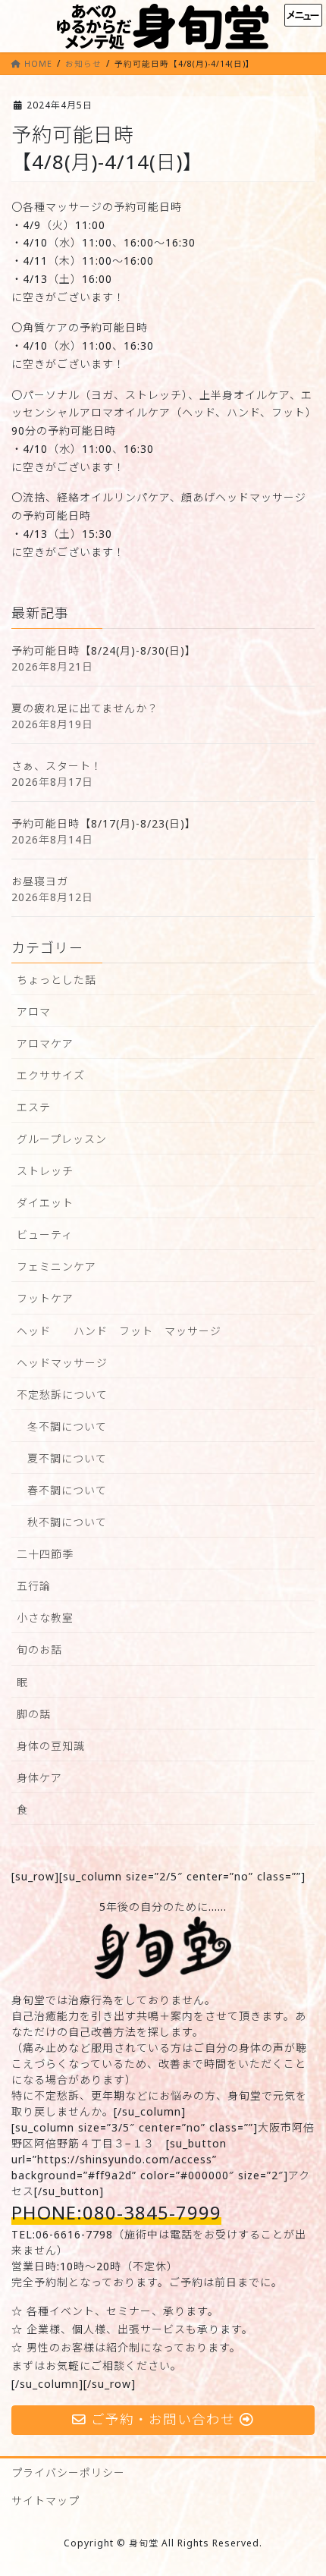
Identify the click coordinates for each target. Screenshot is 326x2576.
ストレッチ (45, 1171)
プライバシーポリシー (68, 2472)
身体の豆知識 (51, 1746)
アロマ (34, 1012)
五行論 (34, 1586)
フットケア (45, 1298)
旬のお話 (39, 1649)
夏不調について (67, 1458)
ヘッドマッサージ (62, 1363)
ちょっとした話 (56, 980)
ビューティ (45, 1235)
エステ (34, 1107)
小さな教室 (45, 1618)
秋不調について (67, 1522)
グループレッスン (62, 1139)
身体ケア (39, 1778)
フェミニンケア (56, 1266)
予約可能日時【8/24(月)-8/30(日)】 (104, 650)
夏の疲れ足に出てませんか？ (85, 708)
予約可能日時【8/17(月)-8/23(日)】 (104, 823)
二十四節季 (45, 1554)
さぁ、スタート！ (57, 766)
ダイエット (45, 1203)
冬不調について (67, 1426)
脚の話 (34, 1714)
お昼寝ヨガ (40, 881)
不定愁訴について (62, 1395)
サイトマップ (45, 2501)
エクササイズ (51, 1075)
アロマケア (45, 1043)
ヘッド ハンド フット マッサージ (119, 1331)
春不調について (67, 1490)
